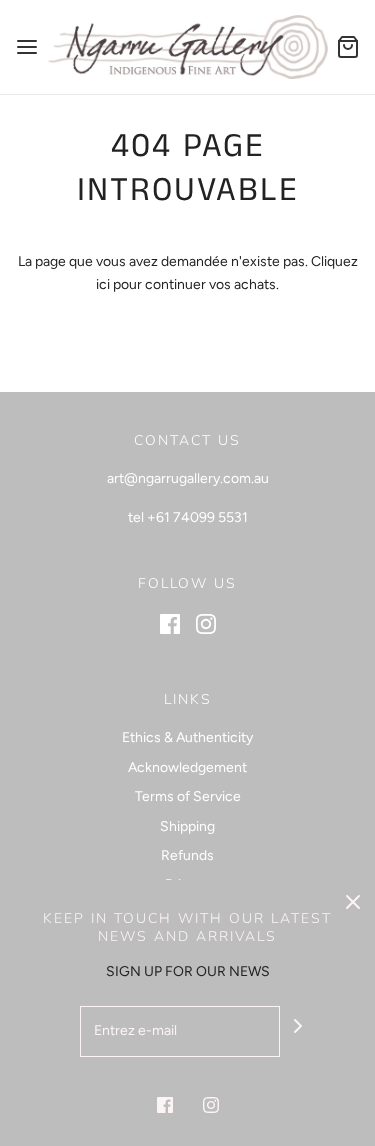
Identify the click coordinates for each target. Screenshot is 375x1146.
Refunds (187, 855)
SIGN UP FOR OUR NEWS (188, 971)
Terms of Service (188, 796)
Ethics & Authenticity (187, 737)
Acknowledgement (187, 767)
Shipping (187, 826)
